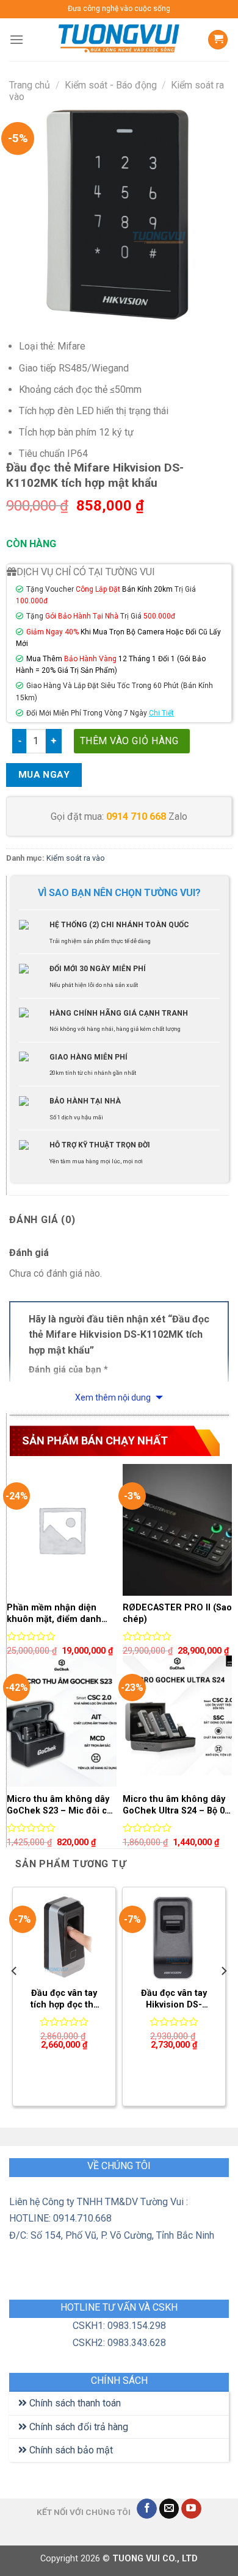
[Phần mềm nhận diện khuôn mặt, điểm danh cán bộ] (62, 1530)
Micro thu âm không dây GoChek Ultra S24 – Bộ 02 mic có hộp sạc (176, 1805)
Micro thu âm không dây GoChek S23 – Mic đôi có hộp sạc (60, 1805)
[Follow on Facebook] (147, 2509)
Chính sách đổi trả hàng (78, 2427)
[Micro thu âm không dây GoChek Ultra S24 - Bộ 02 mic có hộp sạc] (178, 1721)
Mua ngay (44, 775)
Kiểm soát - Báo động (111, 85)
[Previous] (15, 1995)
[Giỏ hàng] (218, 40)
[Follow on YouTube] (191, 2509)
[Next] (223, 1995)
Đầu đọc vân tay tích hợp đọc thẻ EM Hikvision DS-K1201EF (64, 1999)
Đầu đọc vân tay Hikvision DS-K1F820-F (174, 1999)
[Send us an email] (169, 2509)
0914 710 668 (136, 816)
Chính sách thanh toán (74, 2403)
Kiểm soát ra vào (76, 858)
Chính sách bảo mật (70, 2450)
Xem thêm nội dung (114, 1397)
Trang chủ (30, 85)
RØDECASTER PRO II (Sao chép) (177, 1613)
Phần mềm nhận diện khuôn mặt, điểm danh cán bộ (54, 1614)
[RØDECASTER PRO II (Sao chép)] (178, 1530)
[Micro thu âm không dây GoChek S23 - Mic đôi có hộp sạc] (62, 1721)
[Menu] (16, 39)
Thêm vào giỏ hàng (129, 741)
